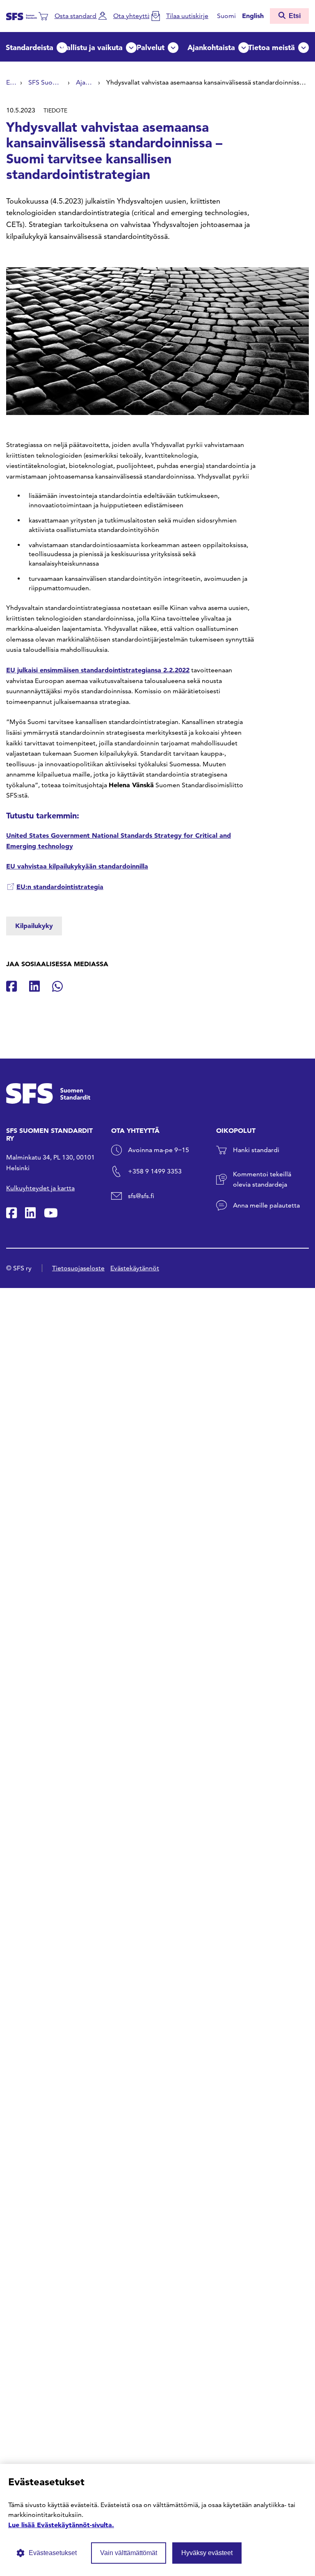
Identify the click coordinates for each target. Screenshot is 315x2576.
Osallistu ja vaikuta (90, 47)
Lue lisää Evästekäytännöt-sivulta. (61, 2525)
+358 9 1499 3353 (155, 1171)
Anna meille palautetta (266, 1205)
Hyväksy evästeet (207, 2553)
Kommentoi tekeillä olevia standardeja (262, 1179)
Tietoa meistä (272, 47)
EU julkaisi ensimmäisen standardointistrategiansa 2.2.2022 (98, 670)
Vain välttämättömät (129, 2553)
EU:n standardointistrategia (60, 887)
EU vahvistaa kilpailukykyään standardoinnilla (77, 866)
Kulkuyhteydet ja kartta (40, 1188)
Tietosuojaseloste (78, 1268)
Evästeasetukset (53, 2553)
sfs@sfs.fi (141, 1196)
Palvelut (151, 47)
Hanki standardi (256, 1150)
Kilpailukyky (34, 926)
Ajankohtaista (211, 47)
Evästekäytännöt (135, 1268)
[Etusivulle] (22, 16)
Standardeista (30, 47)
